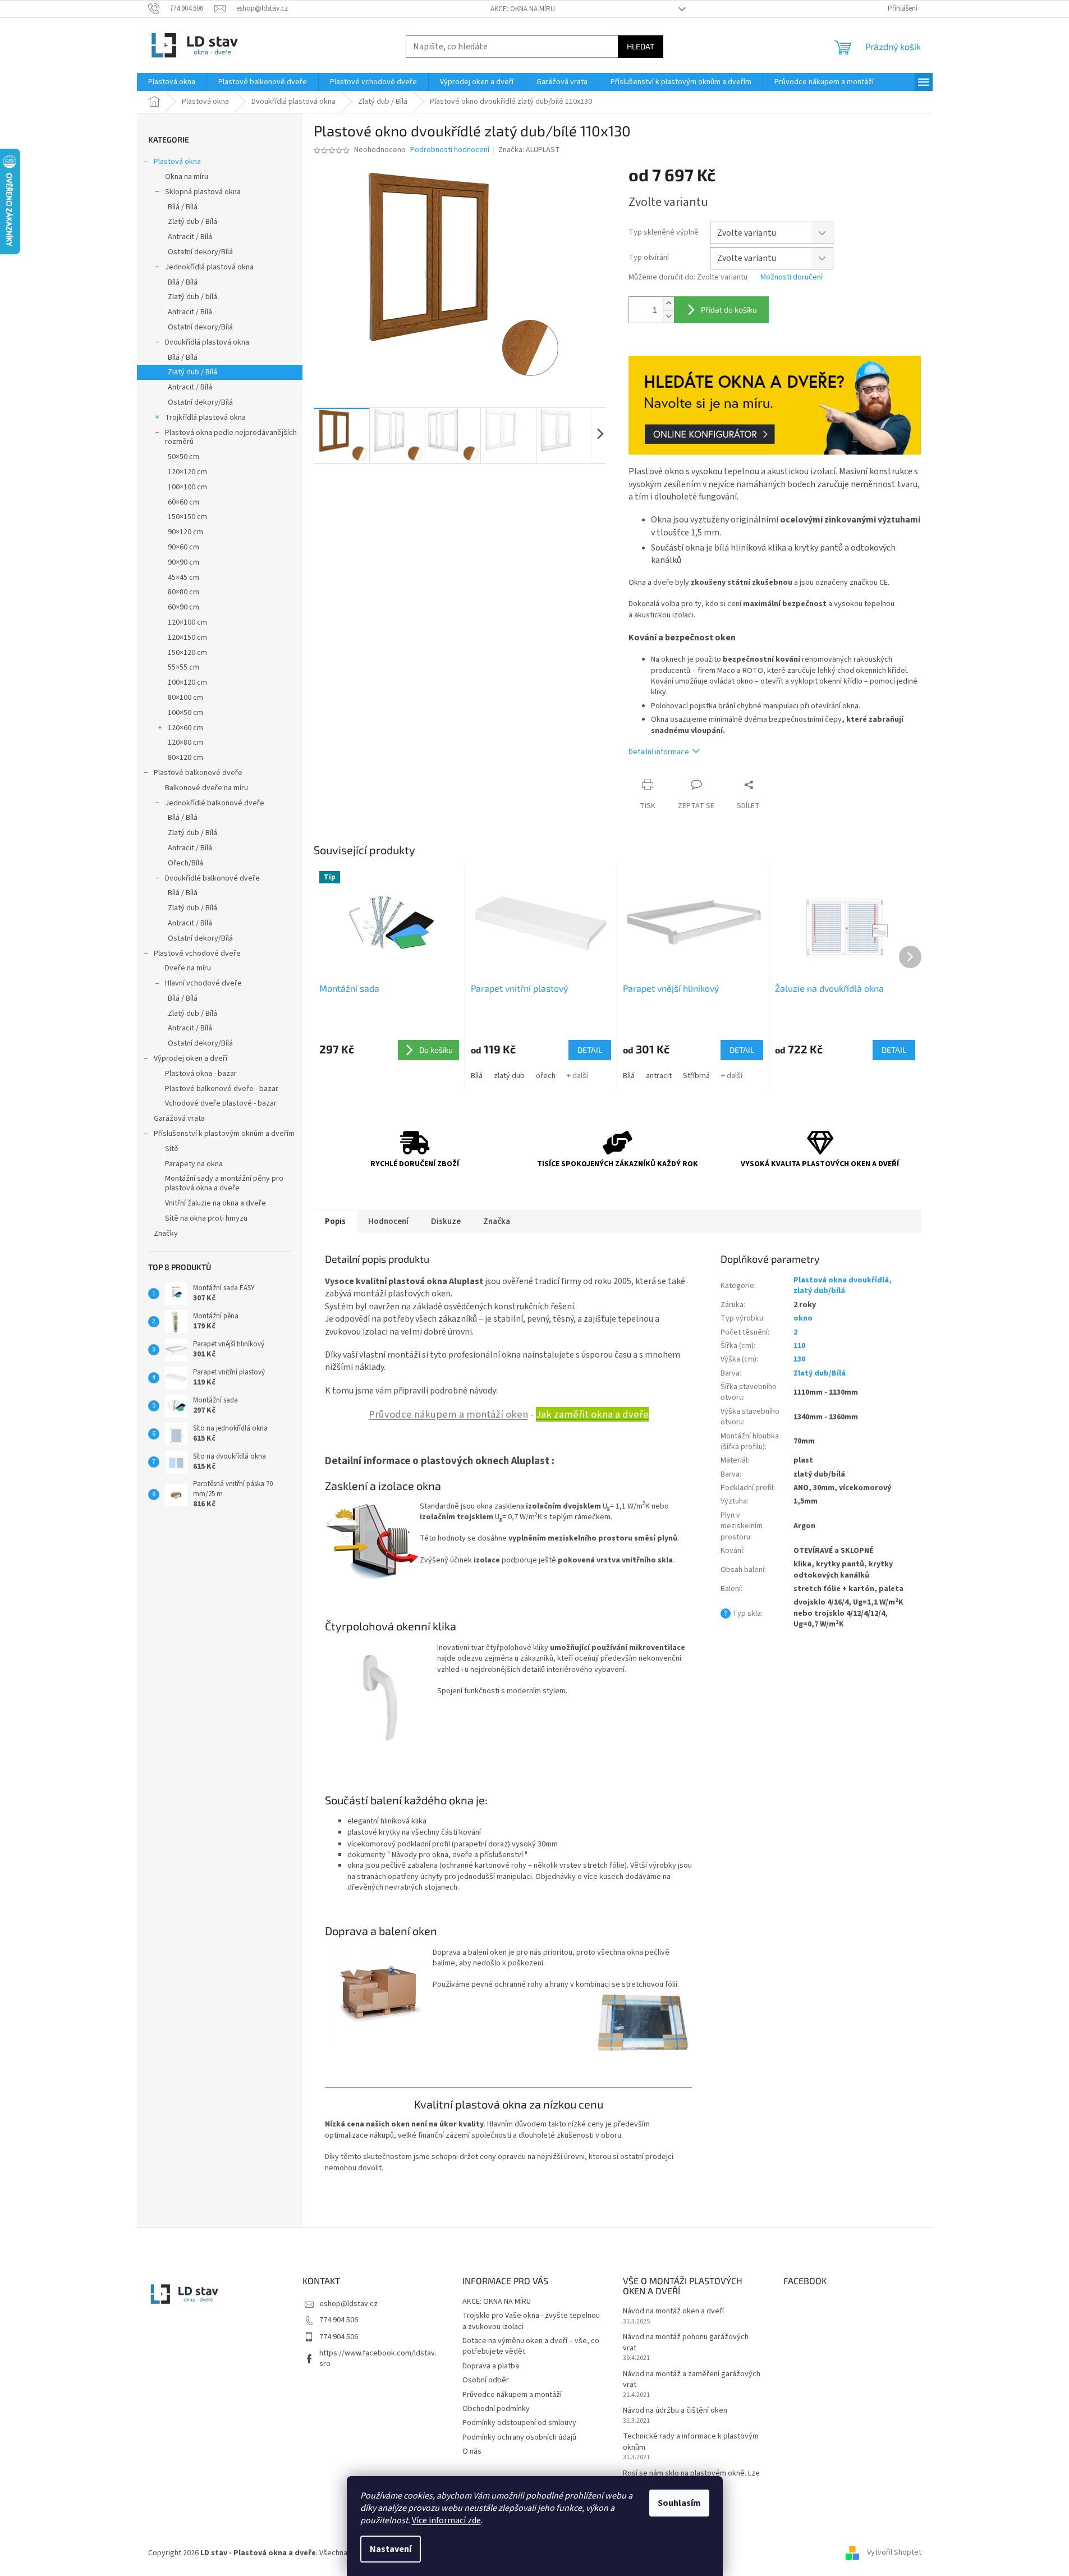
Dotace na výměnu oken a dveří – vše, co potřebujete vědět (531, 2346)
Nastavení (391, 2549)
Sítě (172, 1149)
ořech (546, 1076)
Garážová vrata (179, 1119)
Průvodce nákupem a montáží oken (448, 1414)
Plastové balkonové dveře (198, 773)
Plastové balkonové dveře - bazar (222, 1089)
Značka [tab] (497, 1221)
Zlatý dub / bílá (192, 297)
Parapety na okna (194, 1164)
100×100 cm (187, 487)
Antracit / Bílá (190, 237)
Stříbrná (696, 1076)
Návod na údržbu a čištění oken (675, 2411)
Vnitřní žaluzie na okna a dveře (215, 1203)
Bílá (477, 1076)
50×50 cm (183, 457)
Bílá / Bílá (183, 207)
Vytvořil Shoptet (894, 2553)
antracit (659, 1076)
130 (799, 1359)
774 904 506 (339, 2320)
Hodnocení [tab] (388, 1221)
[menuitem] (172, 82)
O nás (472, 2451)
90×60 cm (183, 547)
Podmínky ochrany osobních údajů (519, 2437)
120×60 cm (185, 728)
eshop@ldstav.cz (348, 2304)
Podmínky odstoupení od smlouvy (519, 2423)
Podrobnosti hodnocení (450, 150)
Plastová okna (177, 162)
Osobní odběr (486, 2380)
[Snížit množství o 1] (668, 316)
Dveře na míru (188, 968)
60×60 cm (183, 502)
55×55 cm (183, 667)
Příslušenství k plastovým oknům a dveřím (224, 1134)
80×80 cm (183, 592)
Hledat (641, 46)
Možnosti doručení (792, 278)
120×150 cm (187, 638)
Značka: (529, 150)
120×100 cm (187, 622)
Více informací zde (446, 2520)
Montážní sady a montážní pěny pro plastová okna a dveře (224, 1183)
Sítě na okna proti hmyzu (206, 1218)
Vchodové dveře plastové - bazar (221, 1103)
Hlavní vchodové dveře (203, 983)
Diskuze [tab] (446, 1221)
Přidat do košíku (729, 310)
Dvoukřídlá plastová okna (207, 342)
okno (803, 1318)
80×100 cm (185, 698)
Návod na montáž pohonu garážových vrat (686, 2343)
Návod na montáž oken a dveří (673, 2311)
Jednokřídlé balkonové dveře (215, 803)
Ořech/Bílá (185, 863)
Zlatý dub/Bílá (820, 1373)
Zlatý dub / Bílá (192, 222)
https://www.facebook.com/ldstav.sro (378, 2359)
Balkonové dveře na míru (207, 788)
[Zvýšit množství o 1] (668, 303)
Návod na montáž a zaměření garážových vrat (692, 2380)
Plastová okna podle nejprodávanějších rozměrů (231, 437)
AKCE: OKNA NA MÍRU (523, 9)
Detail (590, 1050)
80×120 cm (185, 758)
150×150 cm (187, 517)
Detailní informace (659, 752)
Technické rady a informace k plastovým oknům (691, 2442)
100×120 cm (187, 682)
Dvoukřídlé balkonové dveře (212, 878)
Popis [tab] (335, 1221)
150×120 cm (187, 653)
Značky (166, 1234)
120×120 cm (187, 472)
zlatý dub (509, 1076)
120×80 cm (185, 742)
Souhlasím (679, 2503)
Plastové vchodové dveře (197, 954)
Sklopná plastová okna (203, 192)
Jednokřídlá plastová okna (209, 267)
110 (799, 1346)
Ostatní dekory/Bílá (200, 252)
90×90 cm (183, 562)
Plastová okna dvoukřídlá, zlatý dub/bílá (843, 1285)
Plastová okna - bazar (201, 1074)
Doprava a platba (491, 2366)
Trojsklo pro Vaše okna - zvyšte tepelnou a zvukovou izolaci (531, 2321)
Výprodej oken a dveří (191, 1058)
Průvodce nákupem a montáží (512, 2395)
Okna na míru (187, 177)
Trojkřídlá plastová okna (205, 418)
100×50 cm (185, 713)
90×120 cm (185, 532)
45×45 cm (183, 577)
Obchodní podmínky (496, 2409)
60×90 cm (183, 607)
